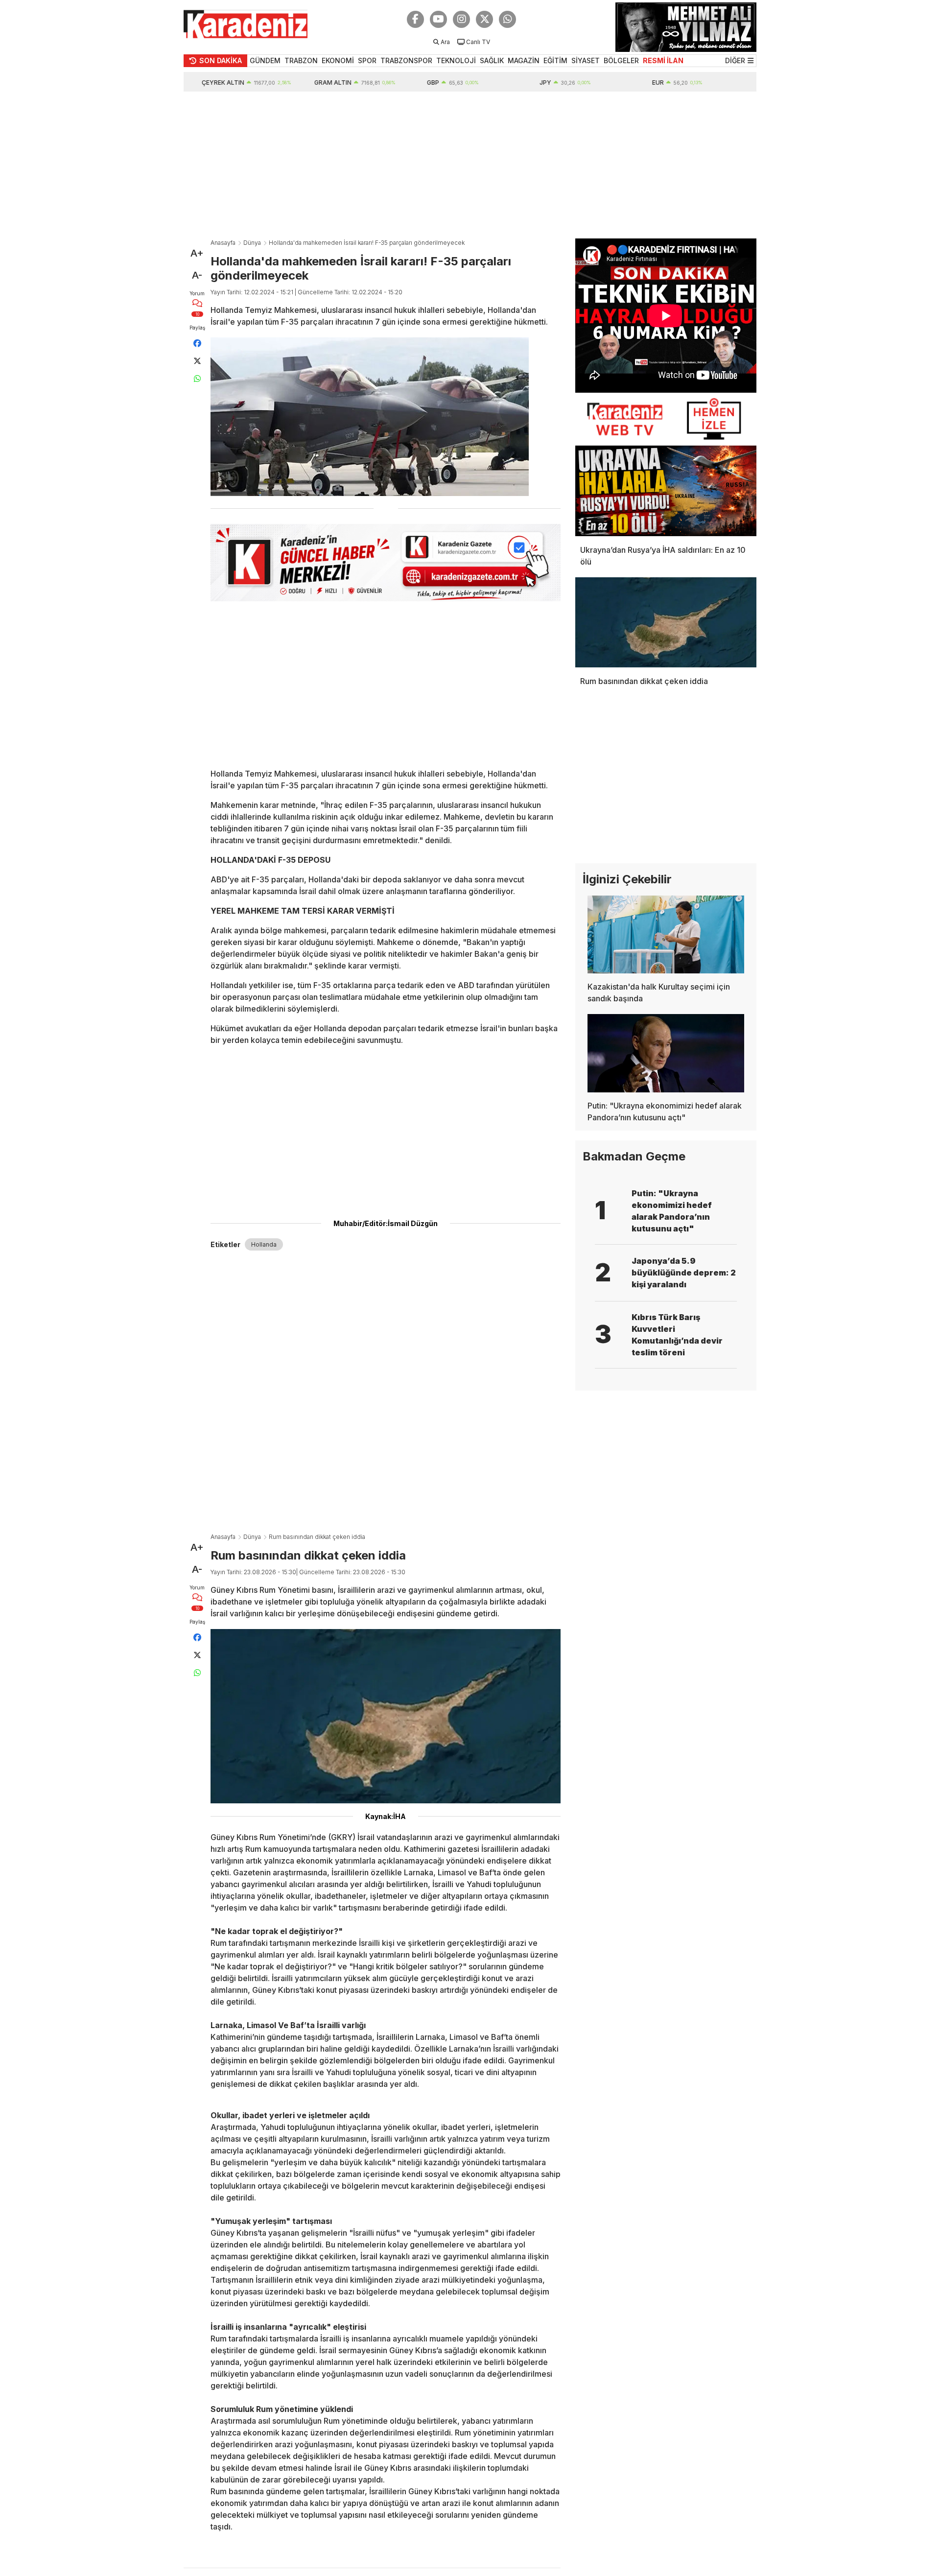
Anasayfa (223, 243)
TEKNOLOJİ (456, 60)
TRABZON (301, 60)
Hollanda (264, 1244)
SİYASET (586, 60)
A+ (197, 253)
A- (197, 275)
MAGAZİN (524, 60)
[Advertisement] (470, 165)
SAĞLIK (492, 60)
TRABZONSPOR (406, 60)
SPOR (367, 60)
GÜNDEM (265, 60)
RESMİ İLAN (663, 60)
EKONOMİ (338, 60)
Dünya (252, 243)
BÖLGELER (621, 60)
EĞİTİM (555, 60)
